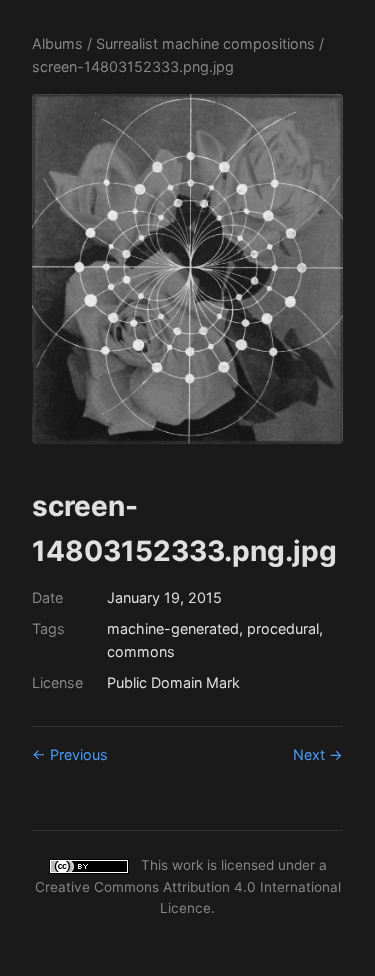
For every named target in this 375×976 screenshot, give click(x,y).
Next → (318, 754)
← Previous (70, 754)
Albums (57, 43)
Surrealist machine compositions (205, 43)
